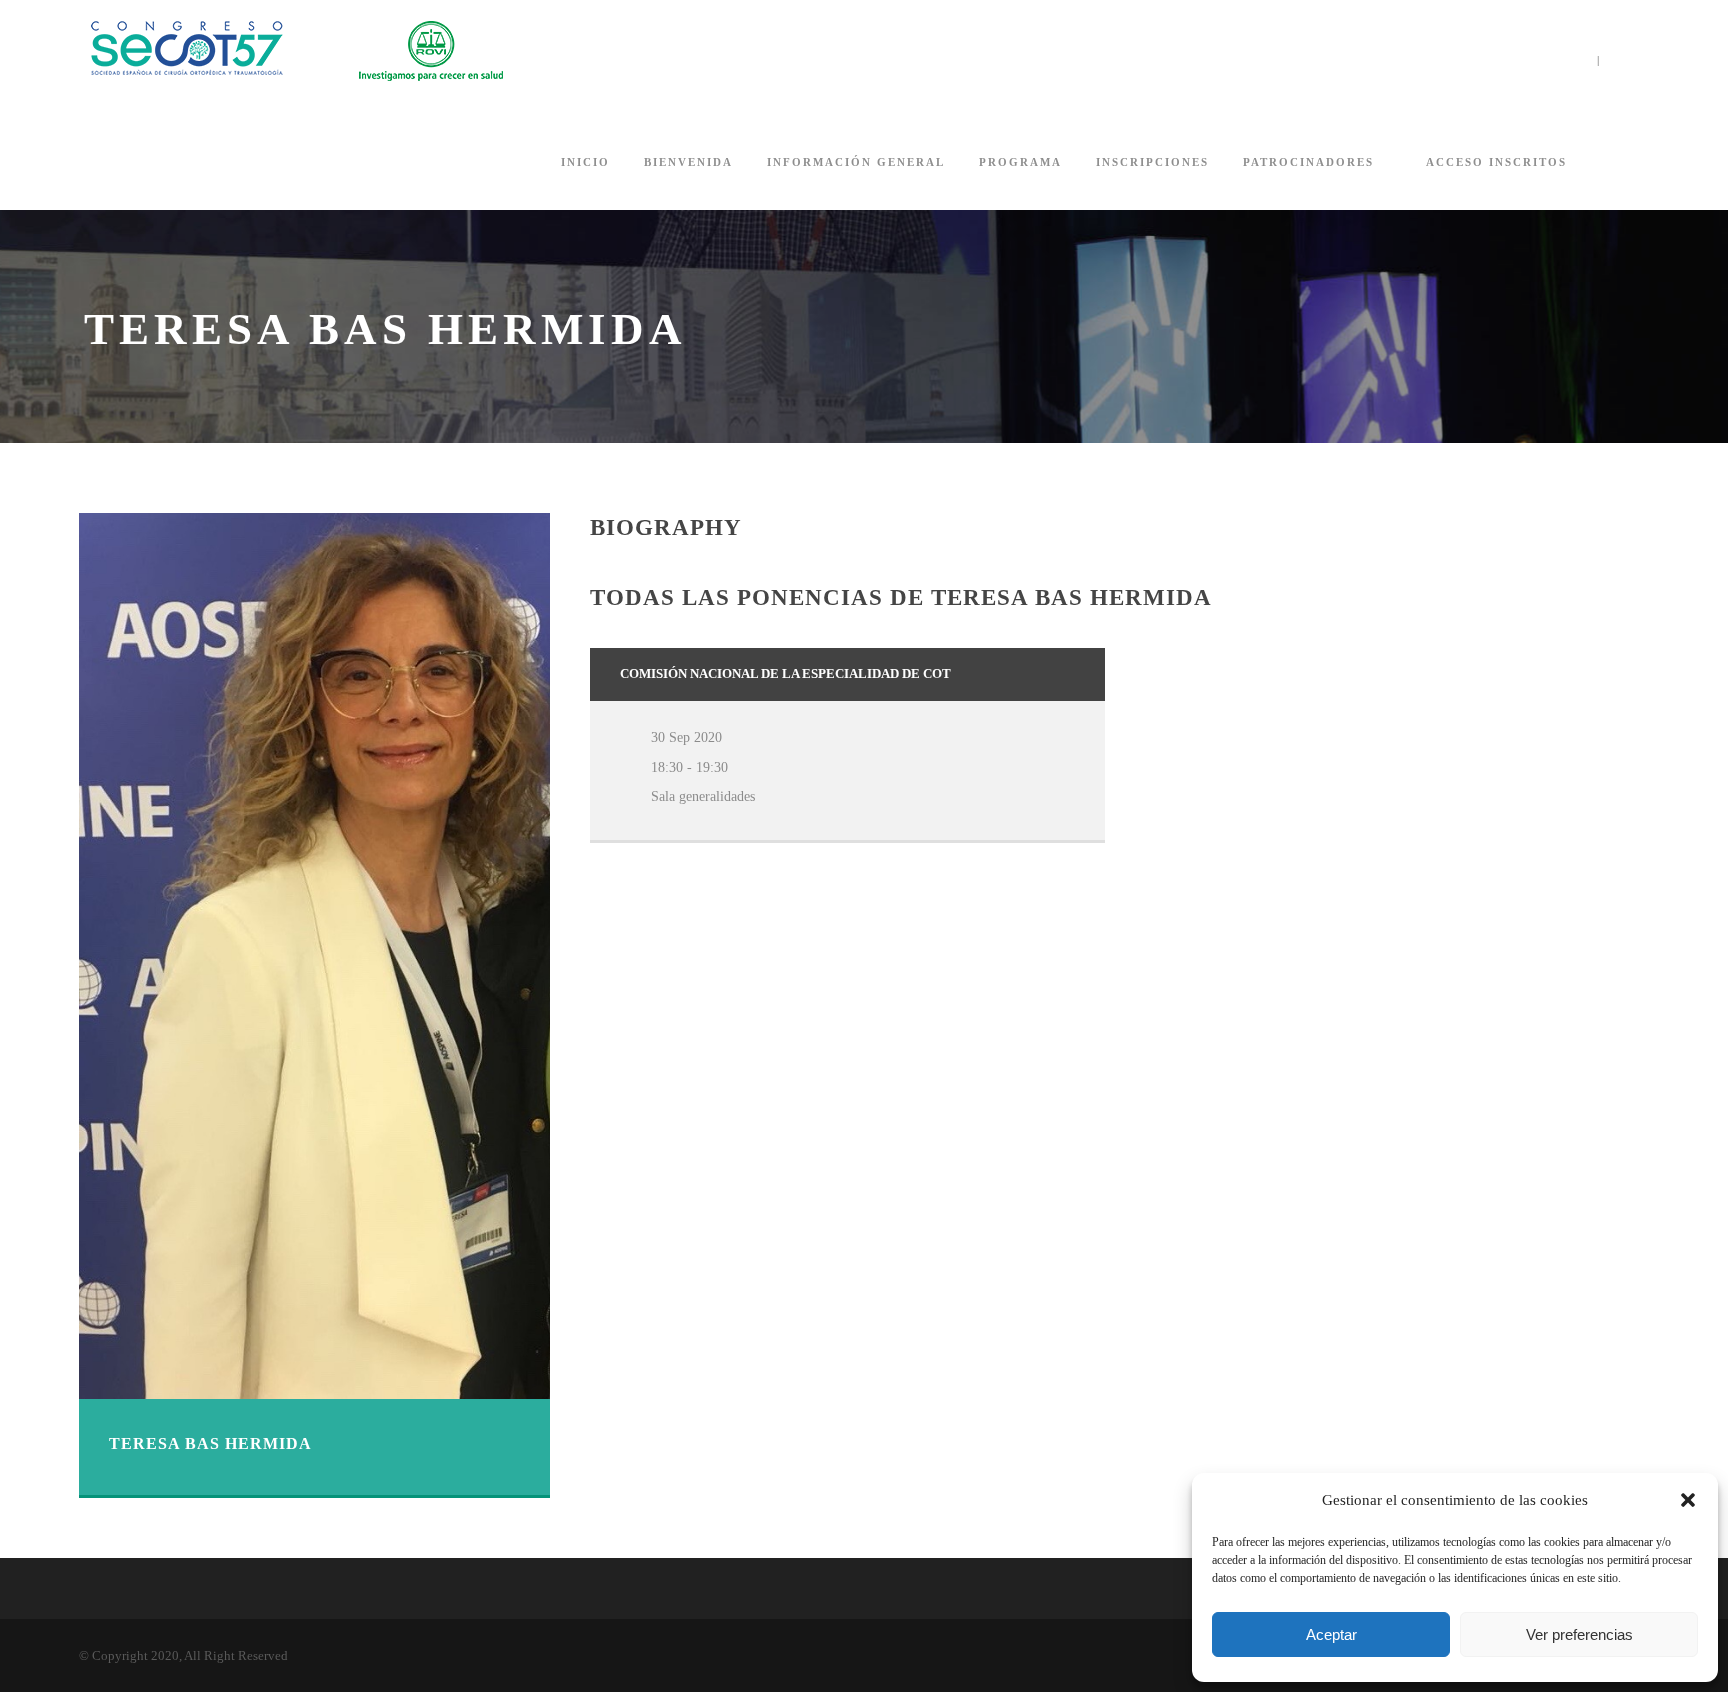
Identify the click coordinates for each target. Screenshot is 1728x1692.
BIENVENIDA (688, 162)
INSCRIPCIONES (1152, 162)
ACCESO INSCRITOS (1496, 162)
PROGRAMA (1020, 162)
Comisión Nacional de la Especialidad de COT (785, 673)
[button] (1688, 1500)
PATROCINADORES (1308, 162)
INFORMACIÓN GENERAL (856, 162)
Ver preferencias (1579, 1634)
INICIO (585, 162)
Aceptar (1331, 1634)
